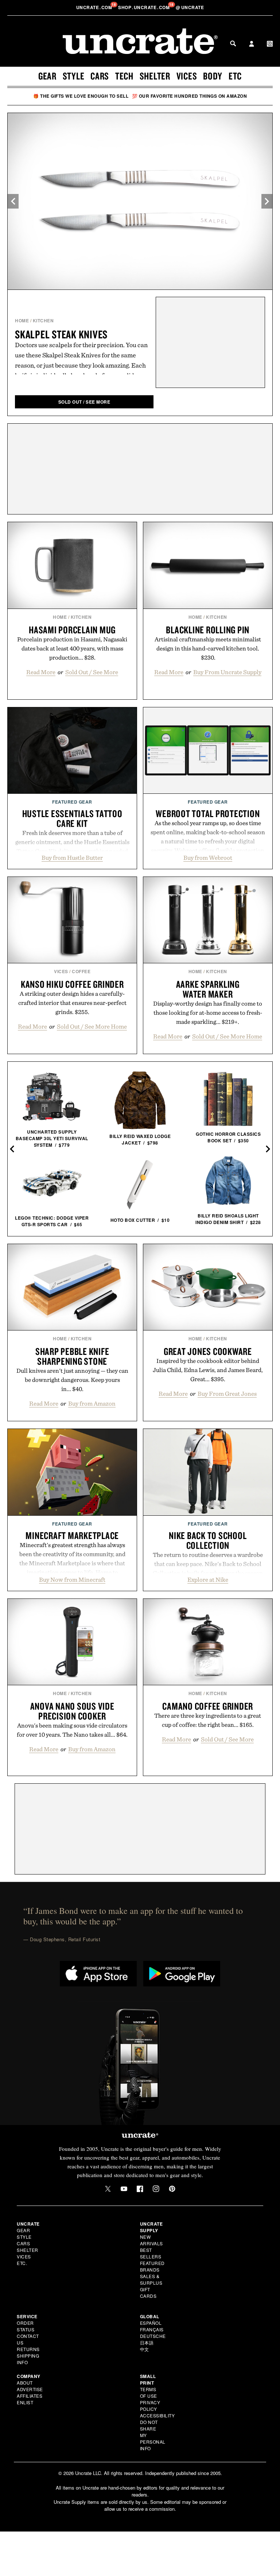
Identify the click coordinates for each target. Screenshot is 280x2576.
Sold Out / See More (92, 672)
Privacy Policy (150, 2406)
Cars (100, 76)
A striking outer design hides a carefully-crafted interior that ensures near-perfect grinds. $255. (72, 1003)
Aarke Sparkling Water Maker (208, 989)
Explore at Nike (208, 1580)
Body (213, 76)
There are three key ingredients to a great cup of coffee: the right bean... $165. (208, 1720)
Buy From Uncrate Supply (227, 672)
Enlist (25, 2402)
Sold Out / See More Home (92, 1026)
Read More (41, 672)
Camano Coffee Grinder (208, 1706)
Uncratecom (95, 7)
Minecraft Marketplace (72, 1535)
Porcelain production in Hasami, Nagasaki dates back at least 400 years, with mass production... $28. (72, 648)
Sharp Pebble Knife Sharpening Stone (72, 1356)
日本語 (147, 2342)
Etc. (22, 2263)
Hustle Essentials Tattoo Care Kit (72, 818)
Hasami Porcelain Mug (72, 630)
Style (74, 76)
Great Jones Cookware (208, 1351)
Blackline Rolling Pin (208, 630)
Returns (28, 2349)
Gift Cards (148, 2293)
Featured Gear (72, 802)
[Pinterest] (172, 2189)
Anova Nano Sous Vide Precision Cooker (72, 1711)
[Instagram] (156, 2189)
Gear (47, 76)
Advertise (30, 2389)
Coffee (81, 971)
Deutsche (153, 2336)
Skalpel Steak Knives (61, 334)
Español (151, 2323)
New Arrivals (151, 2240)
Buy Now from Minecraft (72, 1580)
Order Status (26, 2326)
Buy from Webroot (208, 858)
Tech (124, 76)
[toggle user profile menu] (252, 44)
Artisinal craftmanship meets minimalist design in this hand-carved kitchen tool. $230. (208, 648)
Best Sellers (151, 2253)
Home (22, 320)
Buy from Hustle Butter (72, 858)
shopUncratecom (145, 7)
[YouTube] (124, 2189)
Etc (235, 76)
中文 (145, 2349)
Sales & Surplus (151, 2279)
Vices (187, 76)
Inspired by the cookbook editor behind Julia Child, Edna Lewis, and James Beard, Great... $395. (208, 1370)
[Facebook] (140, 2189)
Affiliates (30, 2396)
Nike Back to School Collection (208, 1540)
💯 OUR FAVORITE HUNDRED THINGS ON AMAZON (190, 96)
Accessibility (157, 2415)
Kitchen (43, 320)
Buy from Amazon (92, 1403)
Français (152, 2329)
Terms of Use (149, 2392)
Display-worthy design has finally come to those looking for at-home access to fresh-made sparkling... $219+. (208, 1013)
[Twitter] (108, 2189)
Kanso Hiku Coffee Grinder (72, 984)
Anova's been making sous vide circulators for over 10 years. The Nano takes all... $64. (72, 1730)
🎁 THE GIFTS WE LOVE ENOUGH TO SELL (81, 96)
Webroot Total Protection (208, 813)
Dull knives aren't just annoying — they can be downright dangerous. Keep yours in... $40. (72, 1380)
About (25, 2383)
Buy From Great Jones (227, 1394)
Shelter (155, 76)
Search (233, 43)
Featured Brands (152, 2266)
